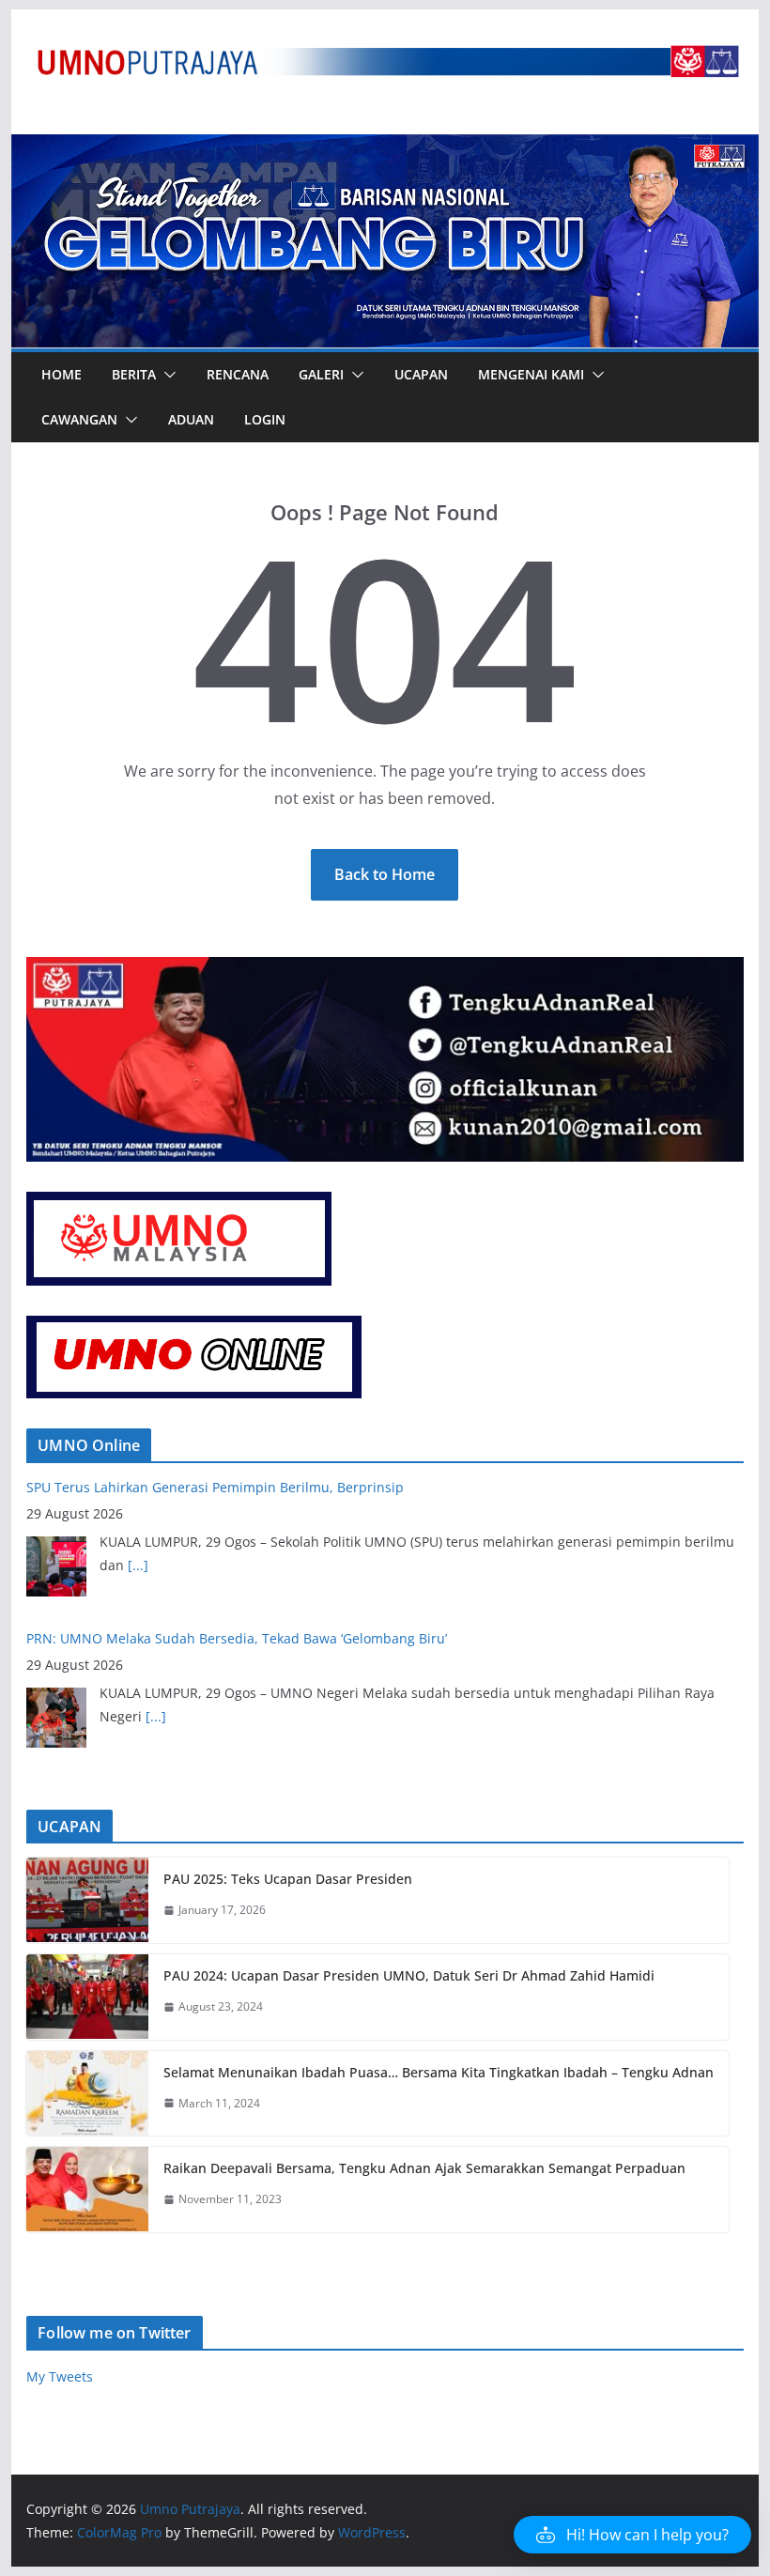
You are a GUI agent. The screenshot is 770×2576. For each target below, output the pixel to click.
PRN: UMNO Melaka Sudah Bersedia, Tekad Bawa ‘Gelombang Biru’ (237, 1487)
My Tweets (60, 2376)
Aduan (191, 419)
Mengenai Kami (531, 374)
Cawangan (79, 419)
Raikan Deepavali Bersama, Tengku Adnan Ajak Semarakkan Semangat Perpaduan (424, 2168)
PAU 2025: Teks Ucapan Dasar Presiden (288, 1879)
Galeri (321, 374)
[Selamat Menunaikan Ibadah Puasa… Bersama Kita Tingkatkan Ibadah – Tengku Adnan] (87, 2094)
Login (265, 419)
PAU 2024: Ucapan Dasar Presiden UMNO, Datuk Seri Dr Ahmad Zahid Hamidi (409, 1975)
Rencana (238, 374)
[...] (156, 1565)
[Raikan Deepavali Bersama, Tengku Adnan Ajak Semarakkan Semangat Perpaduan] (87, 2190)
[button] (166, 375)
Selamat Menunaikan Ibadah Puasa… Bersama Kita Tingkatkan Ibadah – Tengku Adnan (439, 2072)
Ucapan (421, 374)
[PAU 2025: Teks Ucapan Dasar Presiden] (87, 1900)
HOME (62, 374)
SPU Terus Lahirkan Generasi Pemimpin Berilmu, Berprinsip (215, 1638)
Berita (134, 374)
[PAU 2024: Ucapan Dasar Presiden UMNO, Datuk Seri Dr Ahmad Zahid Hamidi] (87, 1997)
